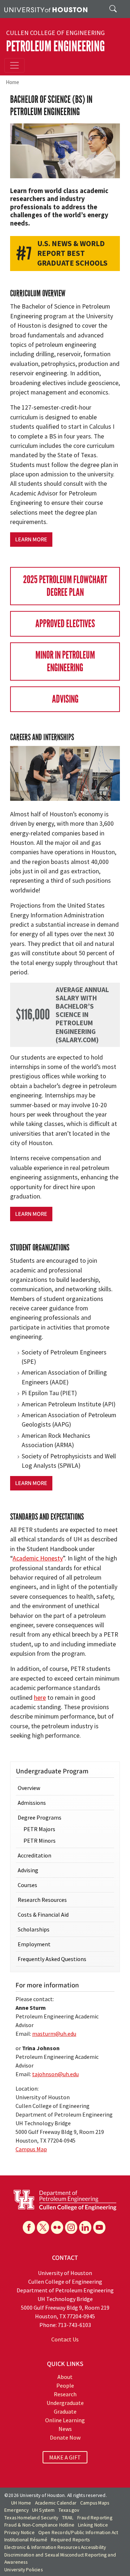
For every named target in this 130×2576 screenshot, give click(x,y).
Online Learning (65, 2420)
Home (12, 82)
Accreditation (34, 1855)
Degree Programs (40, 1817)
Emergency (16, 2510)
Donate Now (65, 2437)
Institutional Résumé (26, 2540)
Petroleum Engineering (55, 46)
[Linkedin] (85, 2227)
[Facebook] (29, 2227)
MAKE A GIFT (65, 2457)
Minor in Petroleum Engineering (65, 662)
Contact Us (65, 2339)
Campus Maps (95, 2503)
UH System (44, 2510)
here (40, 1698)
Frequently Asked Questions (52, 1959)
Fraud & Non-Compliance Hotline (39, 2525)
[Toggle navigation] (14, 65)
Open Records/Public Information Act (78, 2533)
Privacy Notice (19, 2533)
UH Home (21, 2503)
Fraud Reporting (95, 2518)
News (65, 2429)
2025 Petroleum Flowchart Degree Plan (65, 586)
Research (65, 2394)
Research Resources (42, 1900)
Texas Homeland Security (31, 2518)
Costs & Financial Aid (43, 1914)
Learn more (31, 540)
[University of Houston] (46, 9)
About (65, 2377)
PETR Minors (40, 1841)
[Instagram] (71, 2227)
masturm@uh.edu (54, 2034)
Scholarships (34, 1929)
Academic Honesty (38, 1558)
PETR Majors (39, 1829)
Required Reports (70, 2540)
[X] (43, 2227)
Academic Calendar (56, 2503)
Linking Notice (93, 2525)
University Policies (23, 2570)
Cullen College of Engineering (55, 33)
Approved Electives (65, 624)
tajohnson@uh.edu (55, 2074)
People (65, 2385)
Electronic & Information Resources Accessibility (55, 2547)
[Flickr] (57, 2227)
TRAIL (68, 2518)
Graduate (65, 2411)
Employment (34, 1944)
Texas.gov (69, 2510)
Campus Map (31, 2149)
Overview (29, 1788)
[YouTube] (99, 2227)
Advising (65, 699)
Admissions (32, 1803)
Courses (27, 1885)
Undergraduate (65, 2403)
